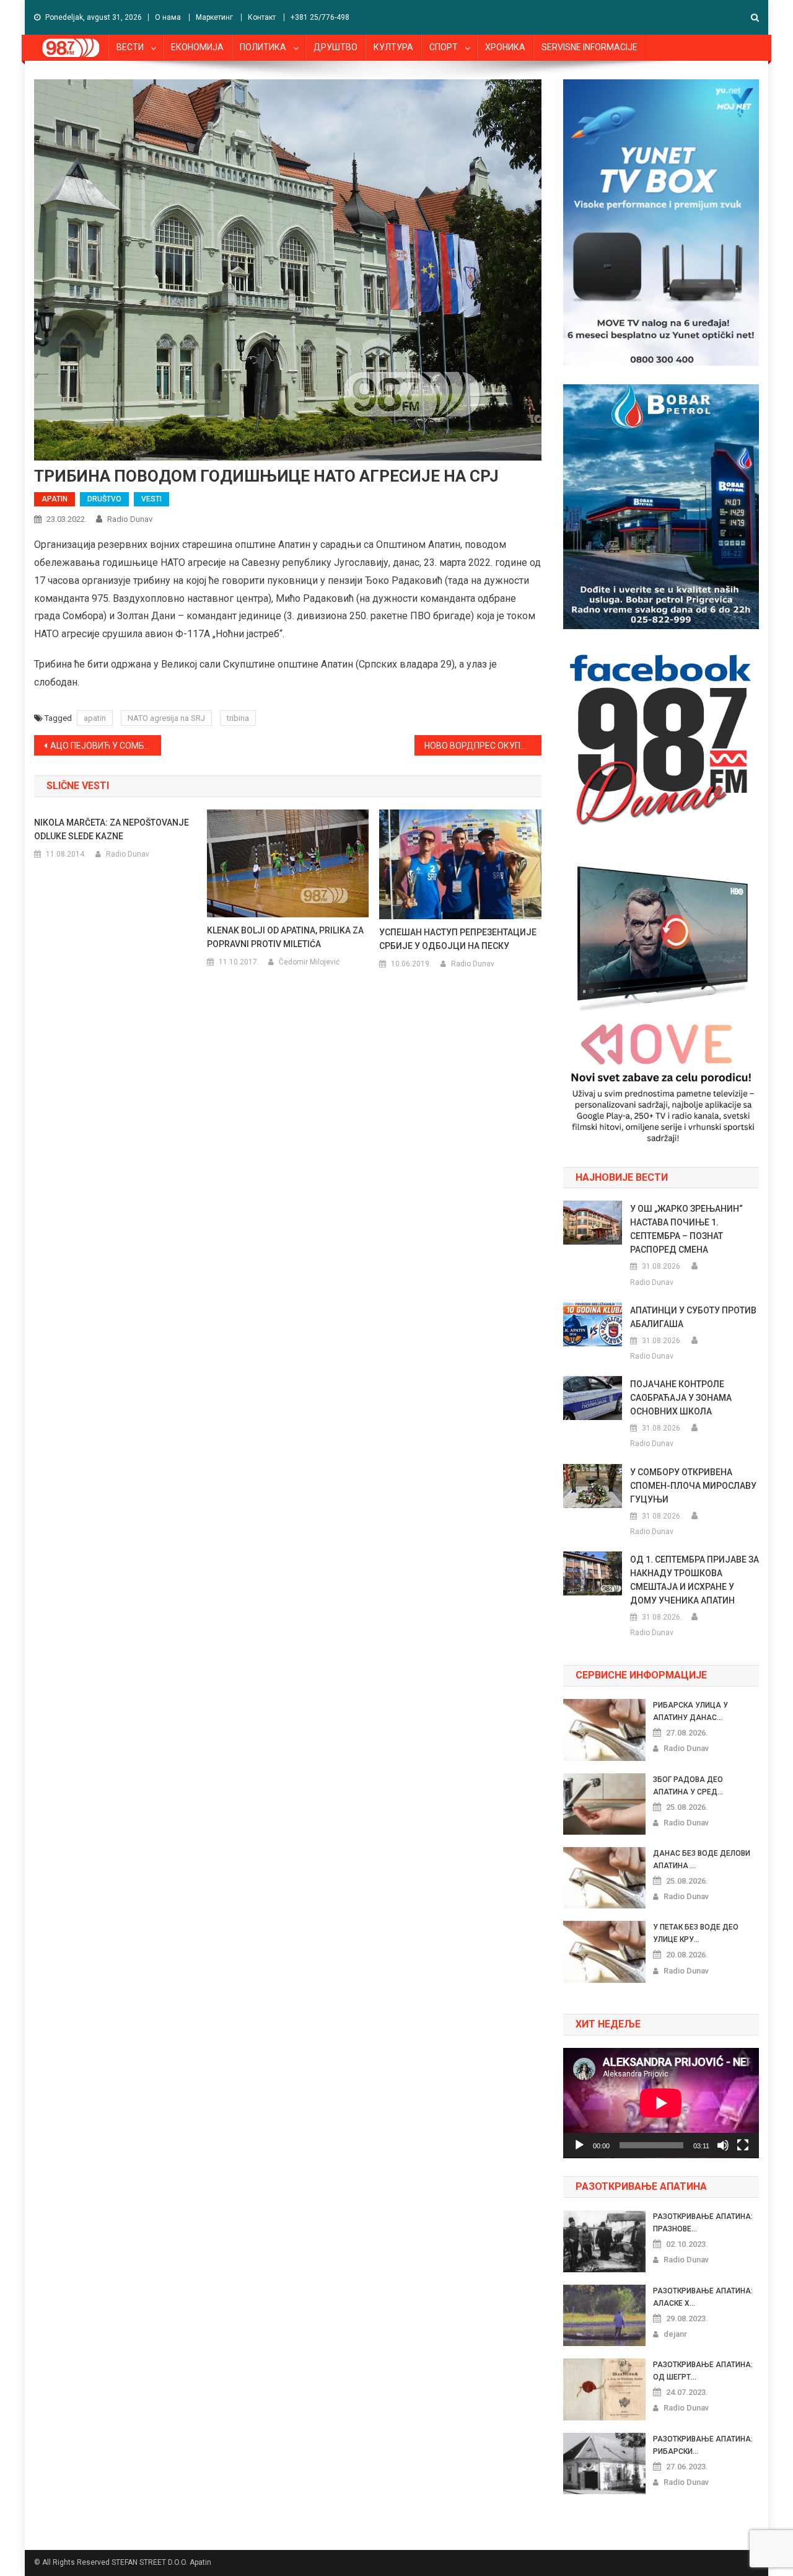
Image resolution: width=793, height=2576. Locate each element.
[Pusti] (579, 2145)
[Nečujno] (723, 2145)
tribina (238, 718)
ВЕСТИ (130, 47)
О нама (168, 17)
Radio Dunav (130, 519)
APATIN (55, 499)
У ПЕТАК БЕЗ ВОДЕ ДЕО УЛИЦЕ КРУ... (696, 1933)
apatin (95, 718)
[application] (661, 2103)
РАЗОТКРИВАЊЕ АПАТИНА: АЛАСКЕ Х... (703, 2297)
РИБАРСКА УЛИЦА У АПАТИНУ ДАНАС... (690, 1711)
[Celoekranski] (743, 2145)
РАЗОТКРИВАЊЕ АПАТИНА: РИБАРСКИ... (703, 2445)
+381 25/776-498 (320, 17)
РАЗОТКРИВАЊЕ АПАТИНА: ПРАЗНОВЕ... (703, 2223)
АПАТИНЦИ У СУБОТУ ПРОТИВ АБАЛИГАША (693, 1317)
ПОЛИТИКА (263, 47)
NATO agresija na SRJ (166, 718)
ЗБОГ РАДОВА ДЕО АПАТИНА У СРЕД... (688, 1786)
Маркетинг (214, 17)
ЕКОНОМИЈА (197, 47)
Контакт (262, 17)
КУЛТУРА (393, 47)
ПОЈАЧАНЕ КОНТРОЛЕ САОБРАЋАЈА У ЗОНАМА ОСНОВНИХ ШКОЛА (681, 1398)
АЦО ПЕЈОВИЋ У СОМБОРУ (106, 746)
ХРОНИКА (505, 47)
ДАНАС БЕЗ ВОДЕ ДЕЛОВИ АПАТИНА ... (702, 1859)
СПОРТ (444, 47)
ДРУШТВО (335, 47)
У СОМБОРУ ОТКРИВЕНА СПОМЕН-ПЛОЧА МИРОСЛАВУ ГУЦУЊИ (693, 1486)
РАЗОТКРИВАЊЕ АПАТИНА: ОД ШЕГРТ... (703, 2371)
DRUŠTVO (104, 499)
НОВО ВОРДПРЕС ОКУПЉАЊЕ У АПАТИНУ (483, 746)
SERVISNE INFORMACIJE (589, 47)
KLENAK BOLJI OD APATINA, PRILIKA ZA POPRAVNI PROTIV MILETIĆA (285, 937)
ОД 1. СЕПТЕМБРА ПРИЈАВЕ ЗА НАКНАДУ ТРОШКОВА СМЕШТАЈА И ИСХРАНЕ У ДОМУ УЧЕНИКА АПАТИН (694, 1580)
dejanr (675, 2334)
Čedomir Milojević (309, 962)
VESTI (151, 499)
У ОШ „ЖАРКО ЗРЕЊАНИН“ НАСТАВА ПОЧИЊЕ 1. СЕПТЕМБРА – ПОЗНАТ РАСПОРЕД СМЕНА (686, 1229)
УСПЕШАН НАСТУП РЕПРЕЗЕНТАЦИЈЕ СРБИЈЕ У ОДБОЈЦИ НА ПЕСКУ (458, 939)
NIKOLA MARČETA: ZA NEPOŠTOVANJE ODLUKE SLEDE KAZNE (112, 829)
